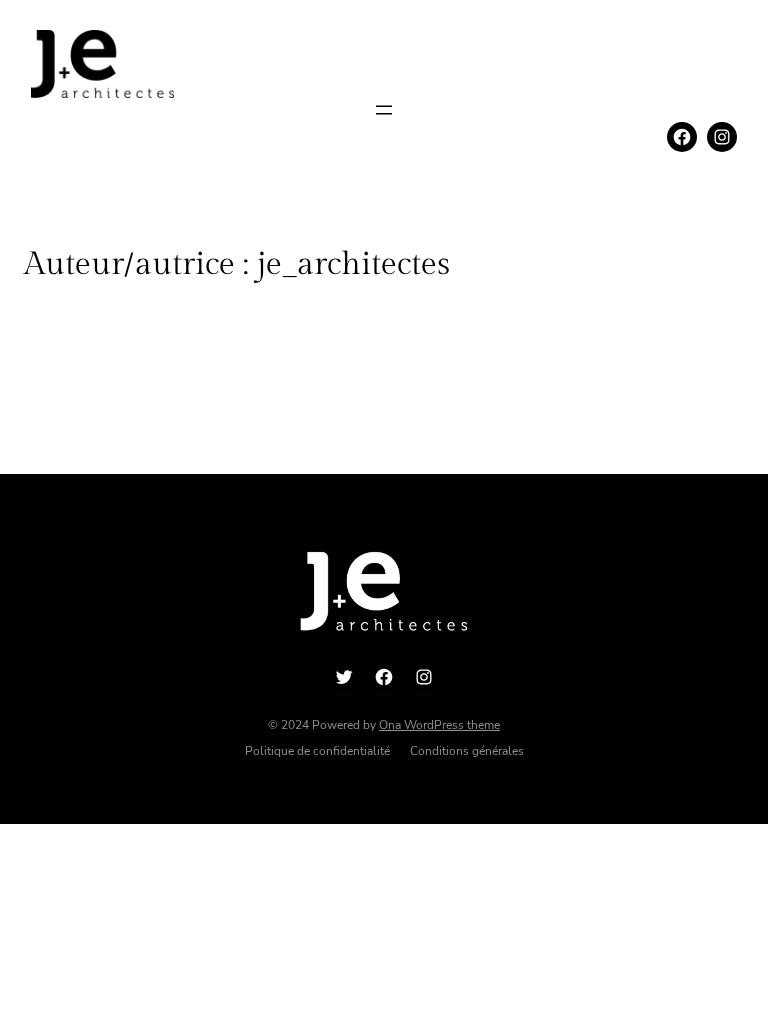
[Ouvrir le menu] (384, 110)
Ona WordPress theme (439, 725)
